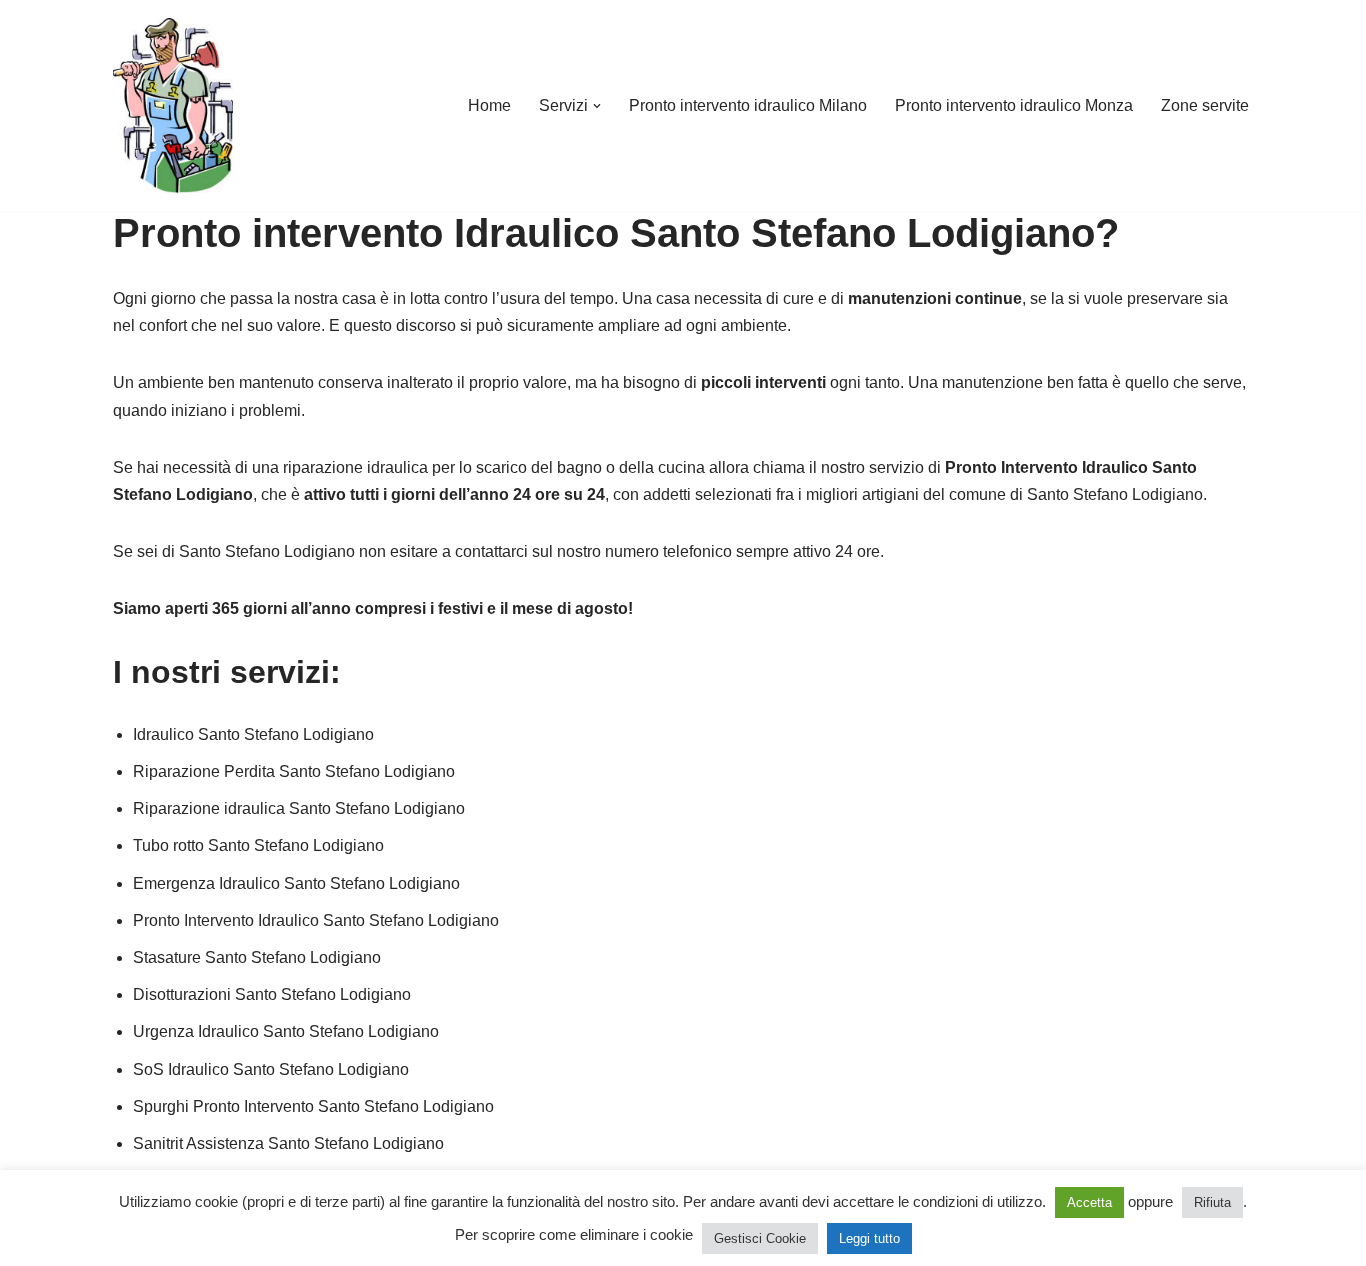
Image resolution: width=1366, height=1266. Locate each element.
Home (489, 105)
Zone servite (1205, 105)
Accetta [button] (1089, 1202)
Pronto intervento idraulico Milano (748, 105)
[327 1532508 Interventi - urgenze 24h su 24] (173, 105)
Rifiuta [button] (1212, 1202)
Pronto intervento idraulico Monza (1014, 105)
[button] (597, 106)
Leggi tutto (869, 1238)
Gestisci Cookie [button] (760, 1238)
